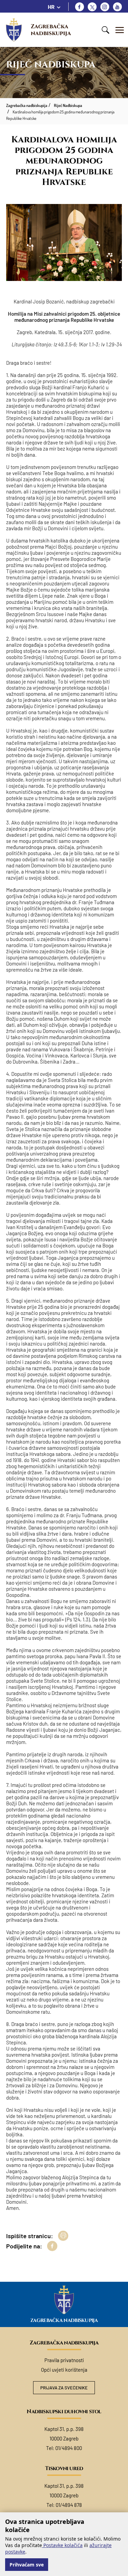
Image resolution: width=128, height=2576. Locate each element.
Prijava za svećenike (64, 2388)
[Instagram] (105, 7)
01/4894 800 (69, 2448)
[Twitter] (92, 7)
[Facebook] (80, 7)
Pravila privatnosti (64, 2360)
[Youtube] (117, 7)
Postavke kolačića (62, 2545)
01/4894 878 (69, 2505)
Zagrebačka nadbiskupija (51, 30)
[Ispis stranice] (63, 2236)
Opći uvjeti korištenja (64, 2370)
